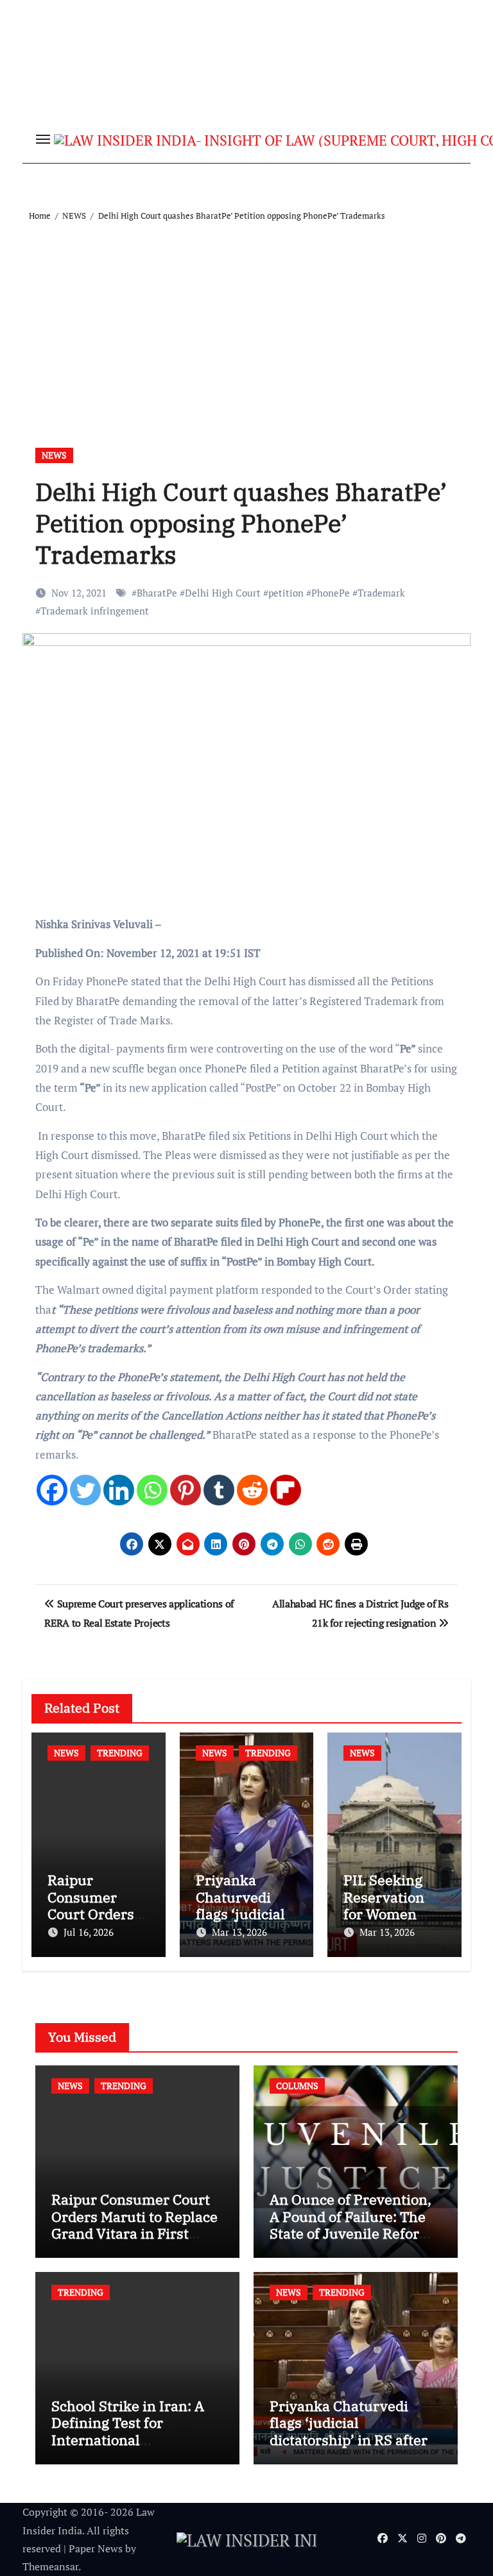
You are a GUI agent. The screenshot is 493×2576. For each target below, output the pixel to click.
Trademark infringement (95, 611)
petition (286, 593)
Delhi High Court (223, 593)
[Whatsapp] (152, 1490)
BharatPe (157, 593)
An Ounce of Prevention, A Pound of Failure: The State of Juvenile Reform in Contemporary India (351, 2224)
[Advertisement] (248, 319)
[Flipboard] (286, 1490)
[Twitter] (85, 1490)
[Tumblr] (219, 1490)
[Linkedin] (119, 1490)
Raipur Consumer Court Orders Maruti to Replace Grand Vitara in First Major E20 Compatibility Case (134, 2233)
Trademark (381, 593)
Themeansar (50, 2566)
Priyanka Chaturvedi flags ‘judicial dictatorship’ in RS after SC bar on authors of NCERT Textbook (349, 2440)
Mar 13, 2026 (239, 1932)
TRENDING (120, 1753)
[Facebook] (52, 1490)
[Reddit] (252, 1490)
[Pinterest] (186, 1490)
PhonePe (331, 593)
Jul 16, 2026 (89, 1932)
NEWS (54, 455)
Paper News (96, 2548)
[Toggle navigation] (43, 139)
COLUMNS (297, 2086)
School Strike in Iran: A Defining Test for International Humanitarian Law (128, 2431)
